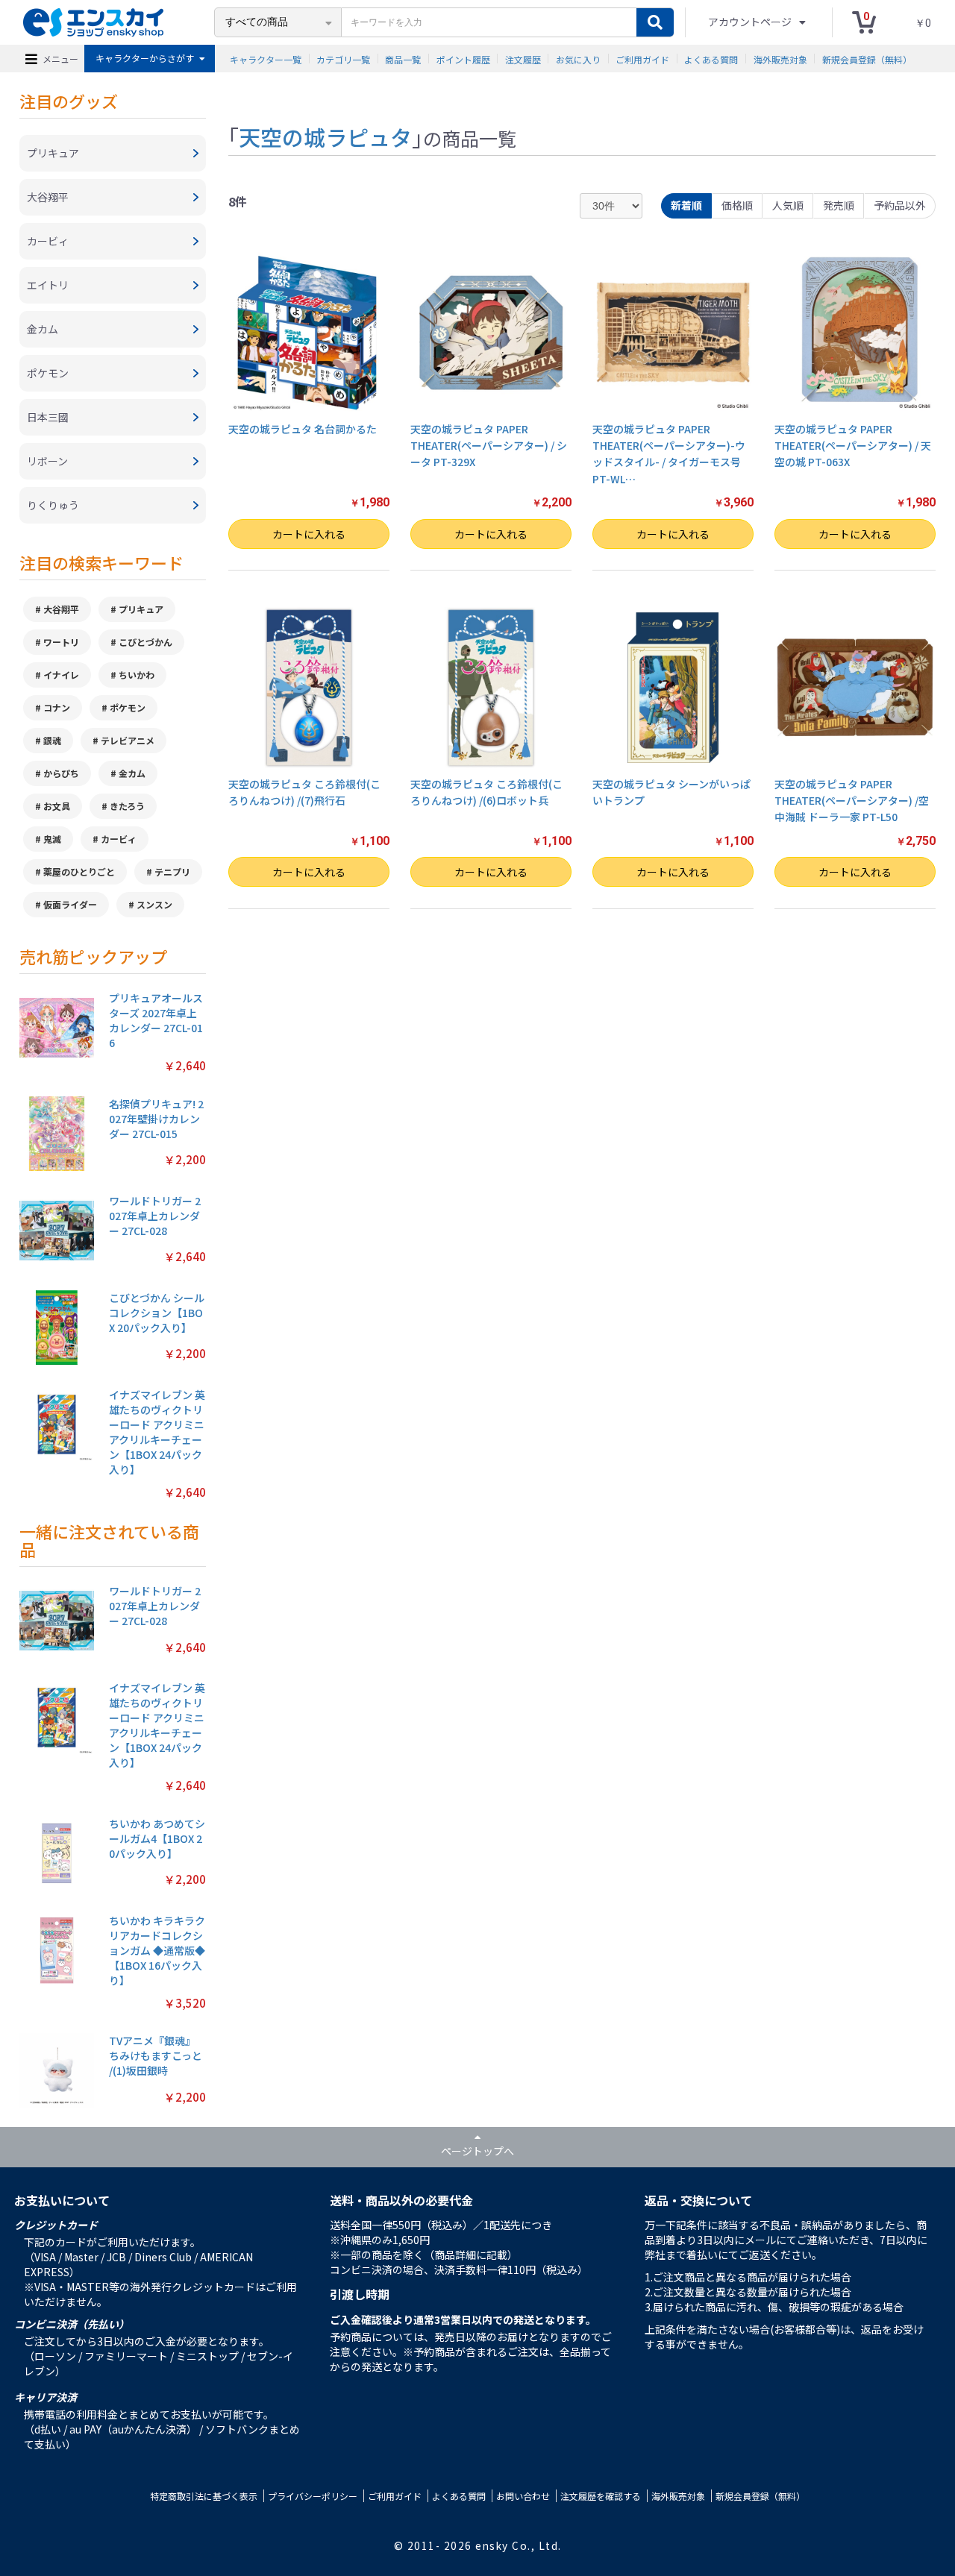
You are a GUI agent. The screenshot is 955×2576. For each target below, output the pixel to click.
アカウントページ (751, 22)
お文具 (57, 806)
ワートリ (61, 642)
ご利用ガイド (642, 59)
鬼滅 (52, 839)
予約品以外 (900, 205)
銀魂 (52, 740)
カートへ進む (541, 1307)
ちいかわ (137, 675)
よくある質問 (711, 59)
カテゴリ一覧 (343, 59)
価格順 (737, 205)
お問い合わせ (523, 2496)
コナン (57, 707)
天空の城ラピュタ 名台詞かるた (303, 429)
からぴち (61, 773)
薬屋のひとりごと (79, 871)
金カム (132, 773)
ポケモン (128, 707)
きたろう (127, 806)
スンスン (154, 904)
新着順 (686, 205)
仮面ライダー (70, 904)
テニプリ (172, 871)
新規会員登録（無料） (867, 59)
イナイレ (61, 675)
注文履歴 (523, 59)
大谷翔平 (61, 609)
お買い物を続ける (414, 1307)
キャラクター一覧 (266, 59)
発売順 (839, 205)
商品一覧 (403, 59)
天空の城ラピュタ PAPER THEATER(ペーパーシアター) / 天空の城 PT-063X (853, 446)
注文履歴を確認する (601, 2496)
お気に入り (578, 59)
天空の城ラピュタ (325, 136)
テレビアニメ (128, 740)
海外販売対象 (780, 59)
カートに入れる (309, 534)
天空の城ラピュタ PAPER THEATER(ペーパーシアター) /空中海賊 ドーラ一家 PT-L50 (852, 801)
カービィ (119, 839)
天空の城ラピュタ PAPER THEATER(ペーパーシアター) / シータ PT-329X (489, 446)
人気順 (788, 205)
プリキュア (141, 609)
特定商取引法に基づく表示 (204, 2496)
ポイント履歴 (463, 59)
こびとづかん (145, 642)
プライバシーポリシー (313, 2496)
